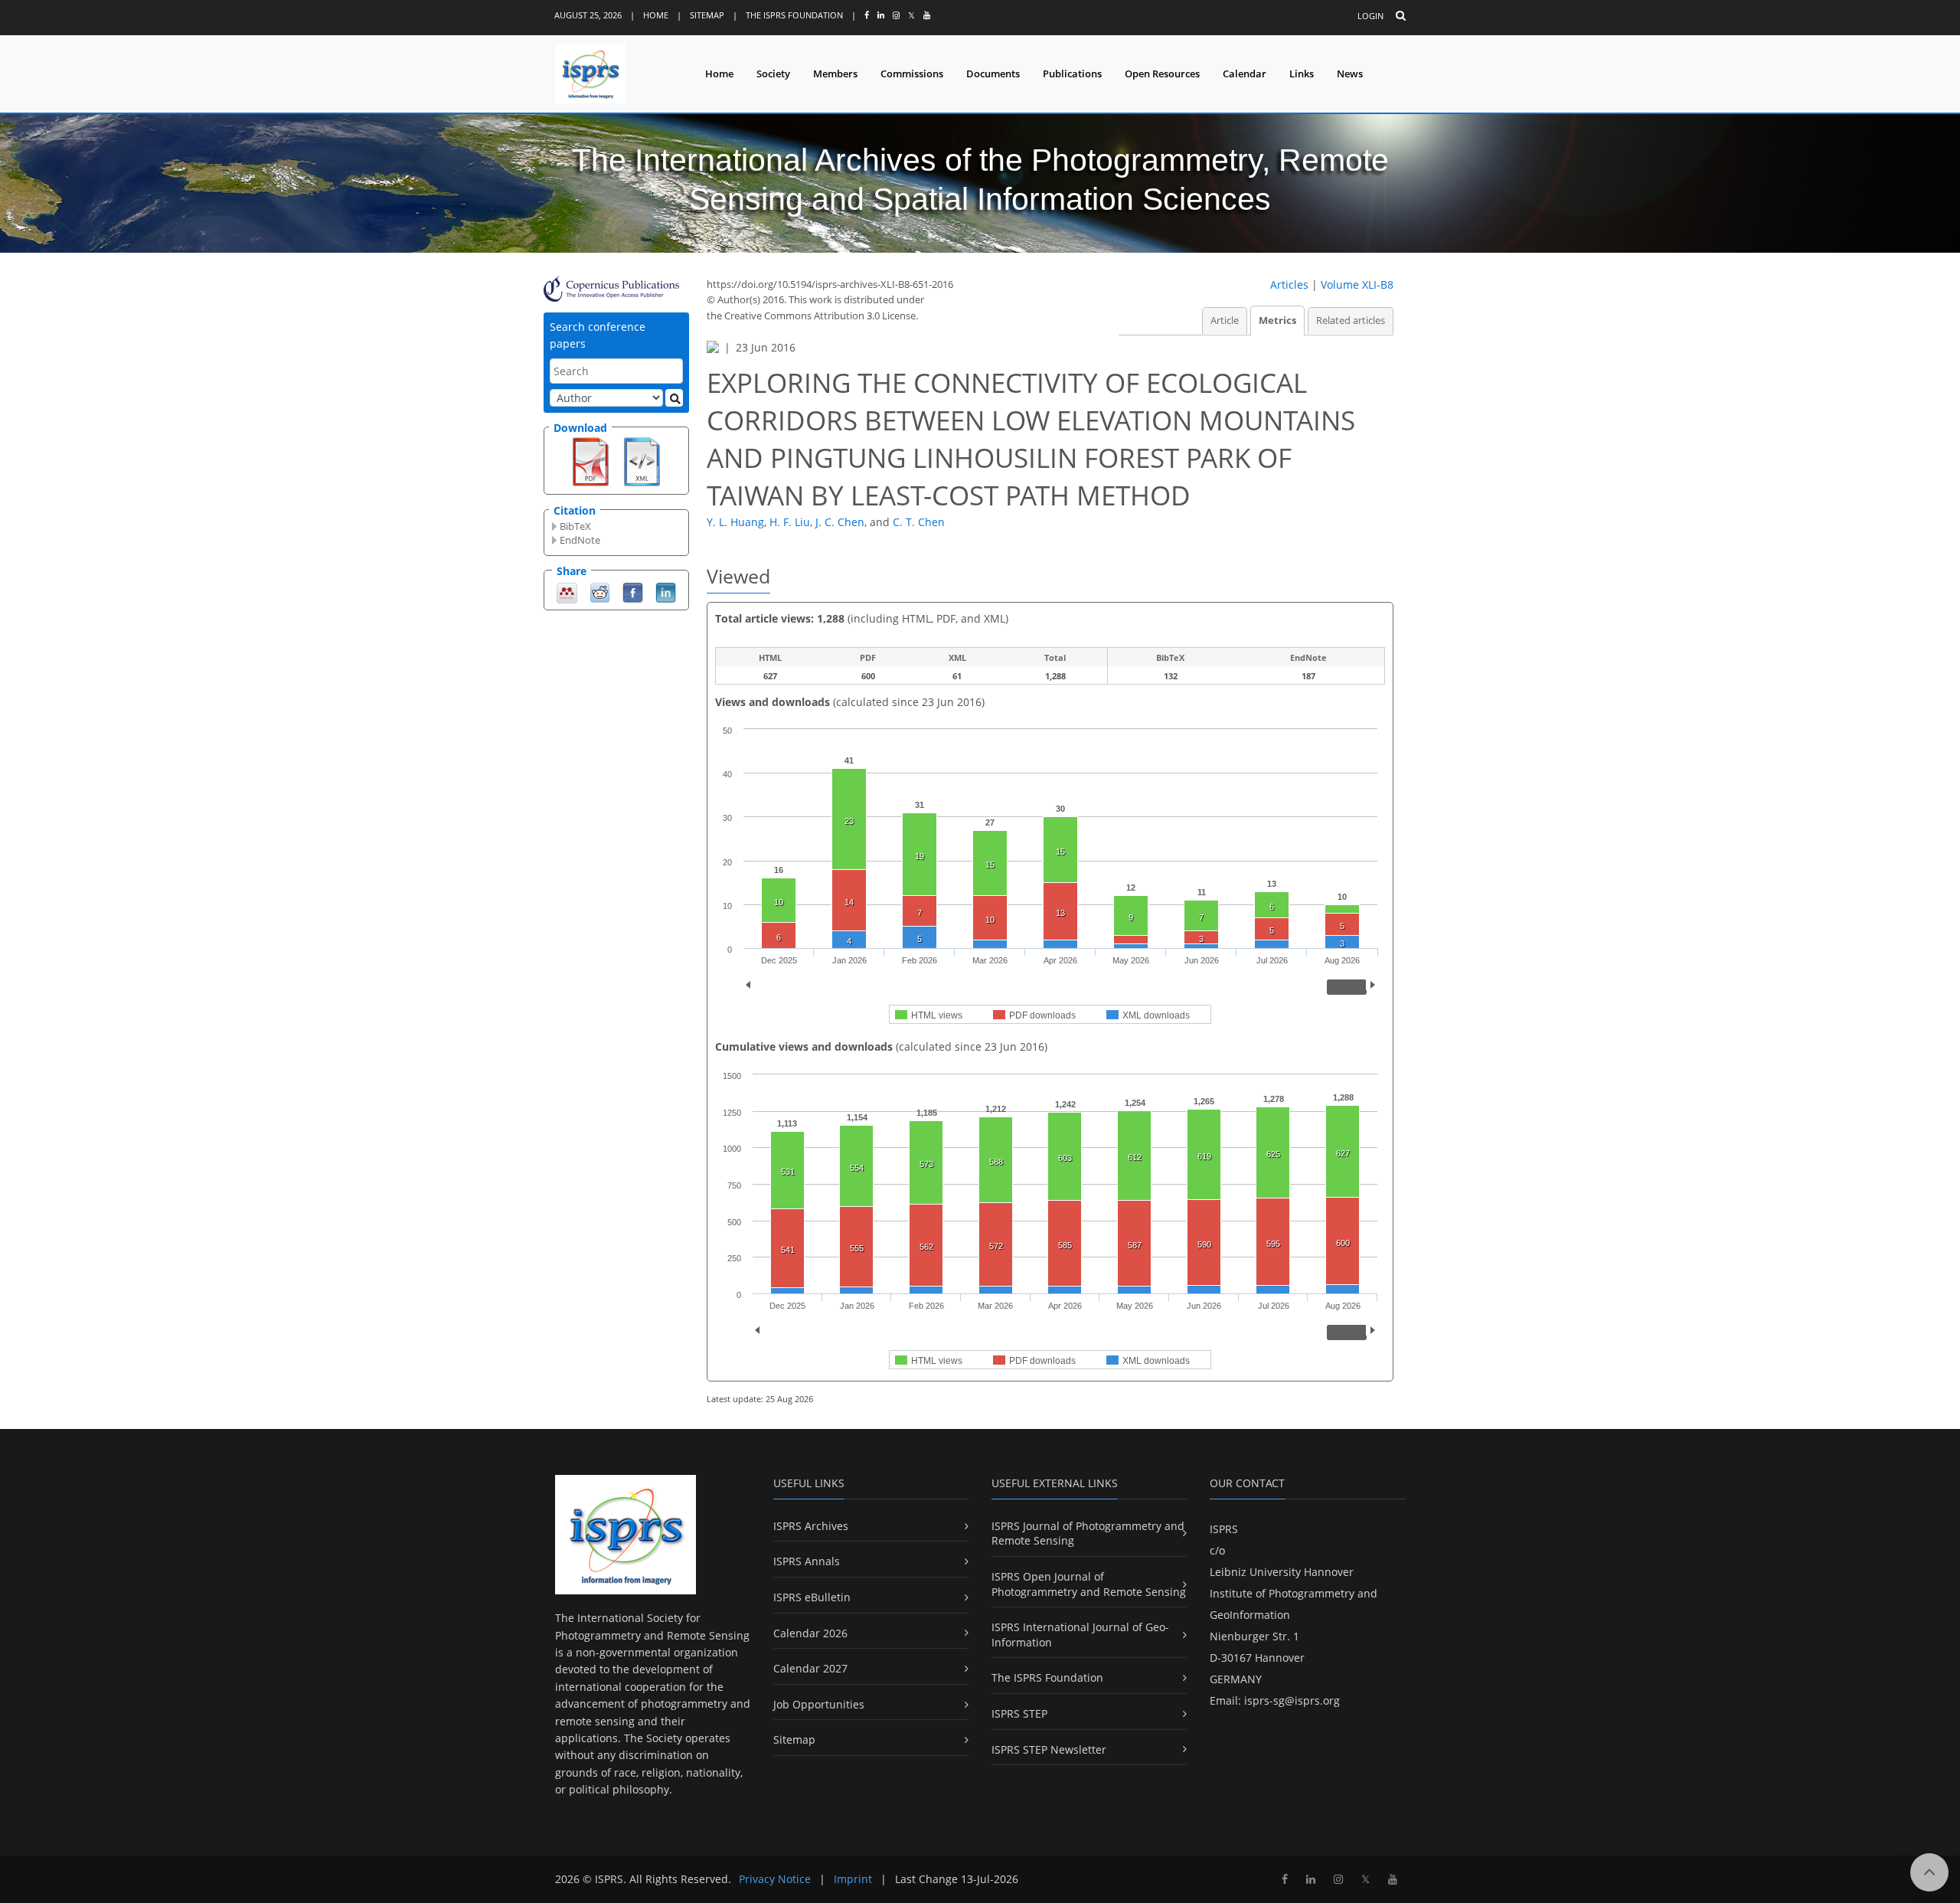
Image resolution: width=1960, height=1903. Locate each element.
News (1350, 74)
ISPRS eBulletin (812, 1597)
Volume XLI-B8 (1357, 284)
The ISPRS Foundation (794, 15)
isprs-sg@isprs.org (1292, 1700)
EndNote (580, 540)
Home (656, 15)
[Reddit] (600, 592)
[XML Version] (642, 460)
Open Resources (1162, 74)
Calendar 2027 (810, 1668)
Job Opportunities (819, 1704)
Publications (1072, 74)
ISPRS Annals (807, 1561)
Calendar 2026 (810, 1633)
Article (1225, 320)
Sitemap (707, 15)
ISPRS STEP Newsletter (1049, 1749)
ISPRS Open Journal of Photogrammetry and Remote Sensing (1089, 1584)
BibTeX (575, 526)
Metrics (1277, 320)
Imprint (853, 1879)
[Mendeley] (567, 592)
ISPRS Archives (811, 1526)
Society (773, 74)
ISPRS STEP (1019, 1713)
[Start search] (674, 398)
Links (1302, 74)
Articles (1289, 284)
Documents (993, 74)
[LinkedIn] (666, 592)
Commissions (912, 74)
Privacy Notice (775, 1879)
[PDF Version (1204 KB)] (591, 460)
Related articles (1351, 320)
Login (1370, 16)
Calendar (1245, 74)
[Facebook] (633, 592)
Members (835, 74)
